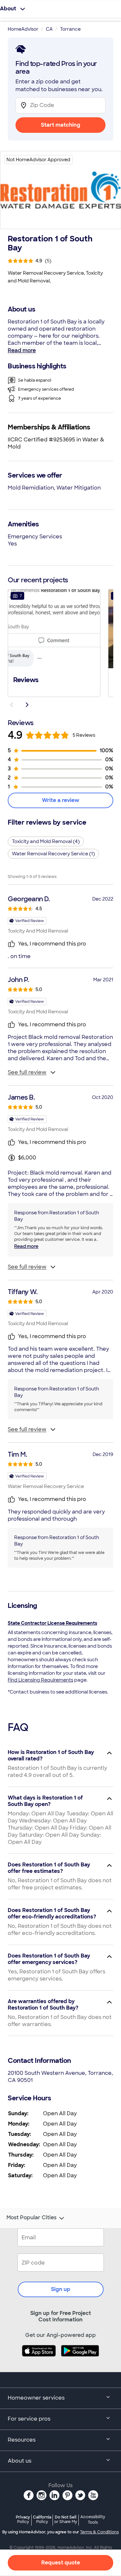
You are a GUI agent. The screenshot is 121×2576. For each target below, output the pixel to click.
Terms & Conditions (99, 2532)
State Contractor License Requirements (52, 1623)
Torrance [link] (70, 29)
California (42, 2519)
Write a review (61, 800)
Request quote (61, 2563)
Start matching (61, 125)
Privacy (23, 2519)
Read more (22, 350)
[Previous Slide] (12, 705)
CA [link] (49, 29)
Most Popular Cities (31, 2218)
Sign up (61, 2289)
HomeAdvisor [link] (23, 29)
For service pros (29, 2419)
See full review (27, 1072)
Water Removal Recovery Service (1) (53, 854)
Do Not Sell (66, 2519)
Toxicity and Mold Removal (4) (46, 841)
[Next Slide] (27, 705)
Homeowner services (36, 2398)
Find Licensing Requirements (40, 1680)
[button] (54, 642)
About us (20, 2461)
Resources (22, 2440)
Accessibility (93, 2520)
